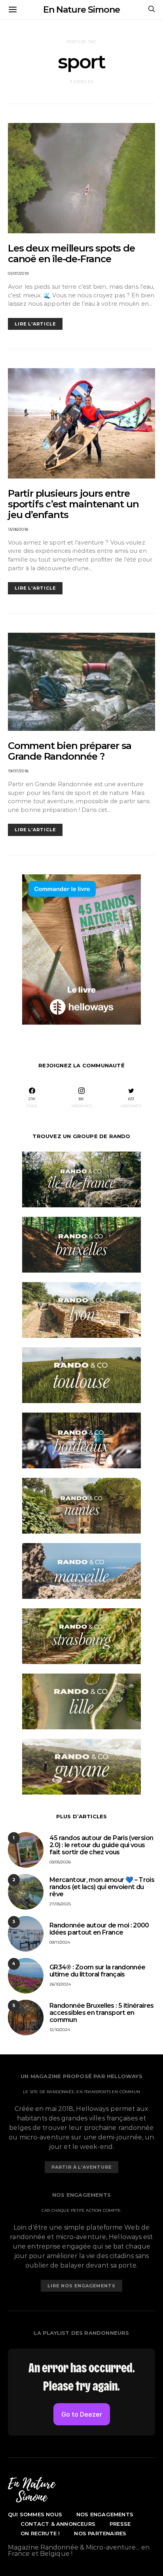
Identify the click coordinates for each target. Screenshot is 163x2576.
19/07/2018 (18, 771)
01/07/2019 (18, 273)
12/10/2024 (60, 2030)
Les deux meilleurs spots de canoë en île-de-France (71, 253)
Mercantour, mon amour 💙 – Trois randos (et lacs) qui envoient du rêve (102, 1887)
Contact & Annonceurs (58, 2524)
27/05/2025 (60, 1904)
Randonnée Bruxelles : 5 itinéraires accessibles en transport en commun (102, 2013)
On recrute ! (40, 2533)
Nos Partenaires (100, 2533)
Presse (120, 2524)
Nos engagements (105, 2514)
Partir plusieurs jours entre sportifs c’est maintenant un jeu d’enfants (73, 504)
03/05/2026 (60, 1862)
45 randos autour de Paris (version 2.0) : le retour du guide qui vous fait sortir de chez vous (101, 1845)
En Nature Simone (81, 10)
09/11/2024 (60, 1942)
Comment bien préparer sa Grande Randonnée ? (70, 751)
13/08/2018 (18, 529)
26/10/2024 (60, 1984)
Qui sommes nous (35, 2514)
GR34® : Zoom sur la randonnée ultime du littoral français (97, 1971)
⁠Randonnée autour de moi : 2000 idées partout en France (99, 1929)
